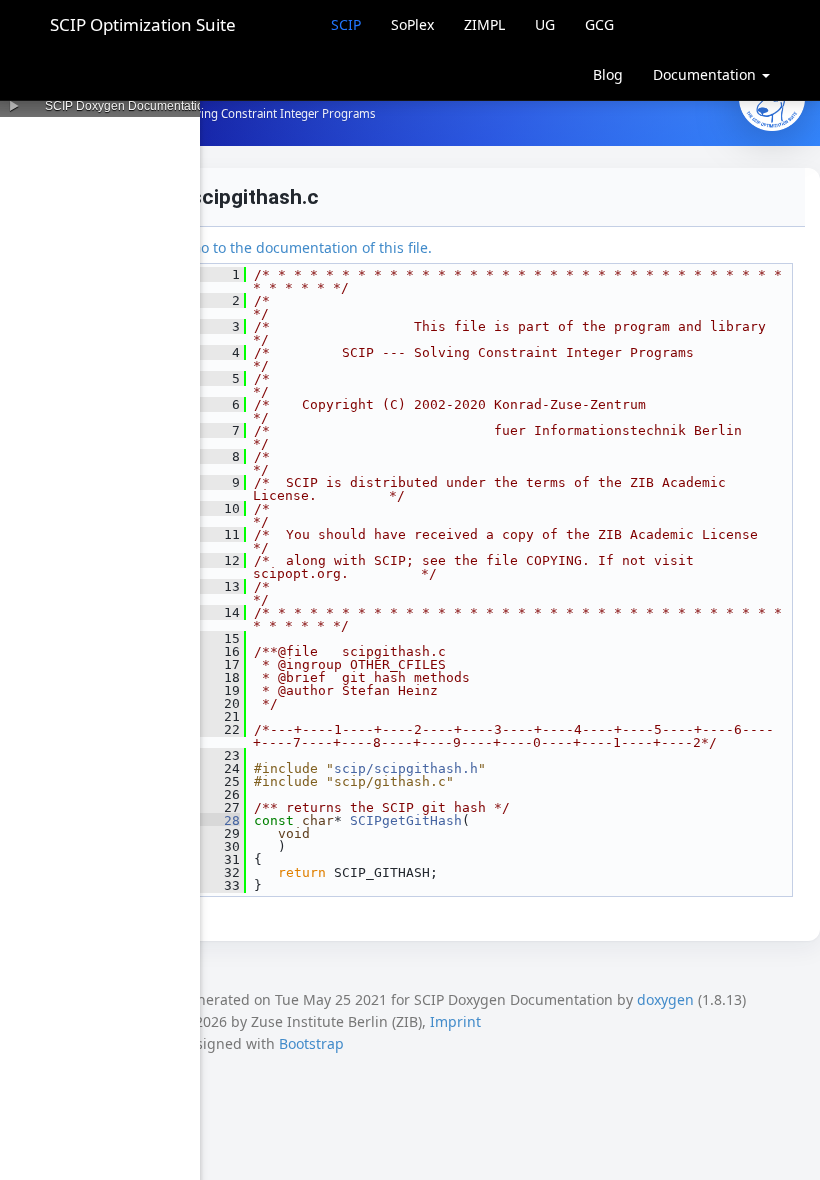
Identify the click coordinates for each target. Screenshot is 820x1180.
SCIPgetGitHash (406, 820)
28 (220, 820)
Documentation (706, 74)
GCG (599, 24)
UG (545, 24)
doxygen (665, 999)
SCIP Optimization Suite (143, 24)
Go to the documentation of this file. (311, 247)
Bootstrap (311, 1043)
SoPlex (412, 24)
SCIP (346, 24)
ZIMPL (484, 24)
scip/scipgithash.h (406, 768)
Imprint (455, 1021)
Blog (608, 74)
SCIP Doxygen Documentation (128, 106)
